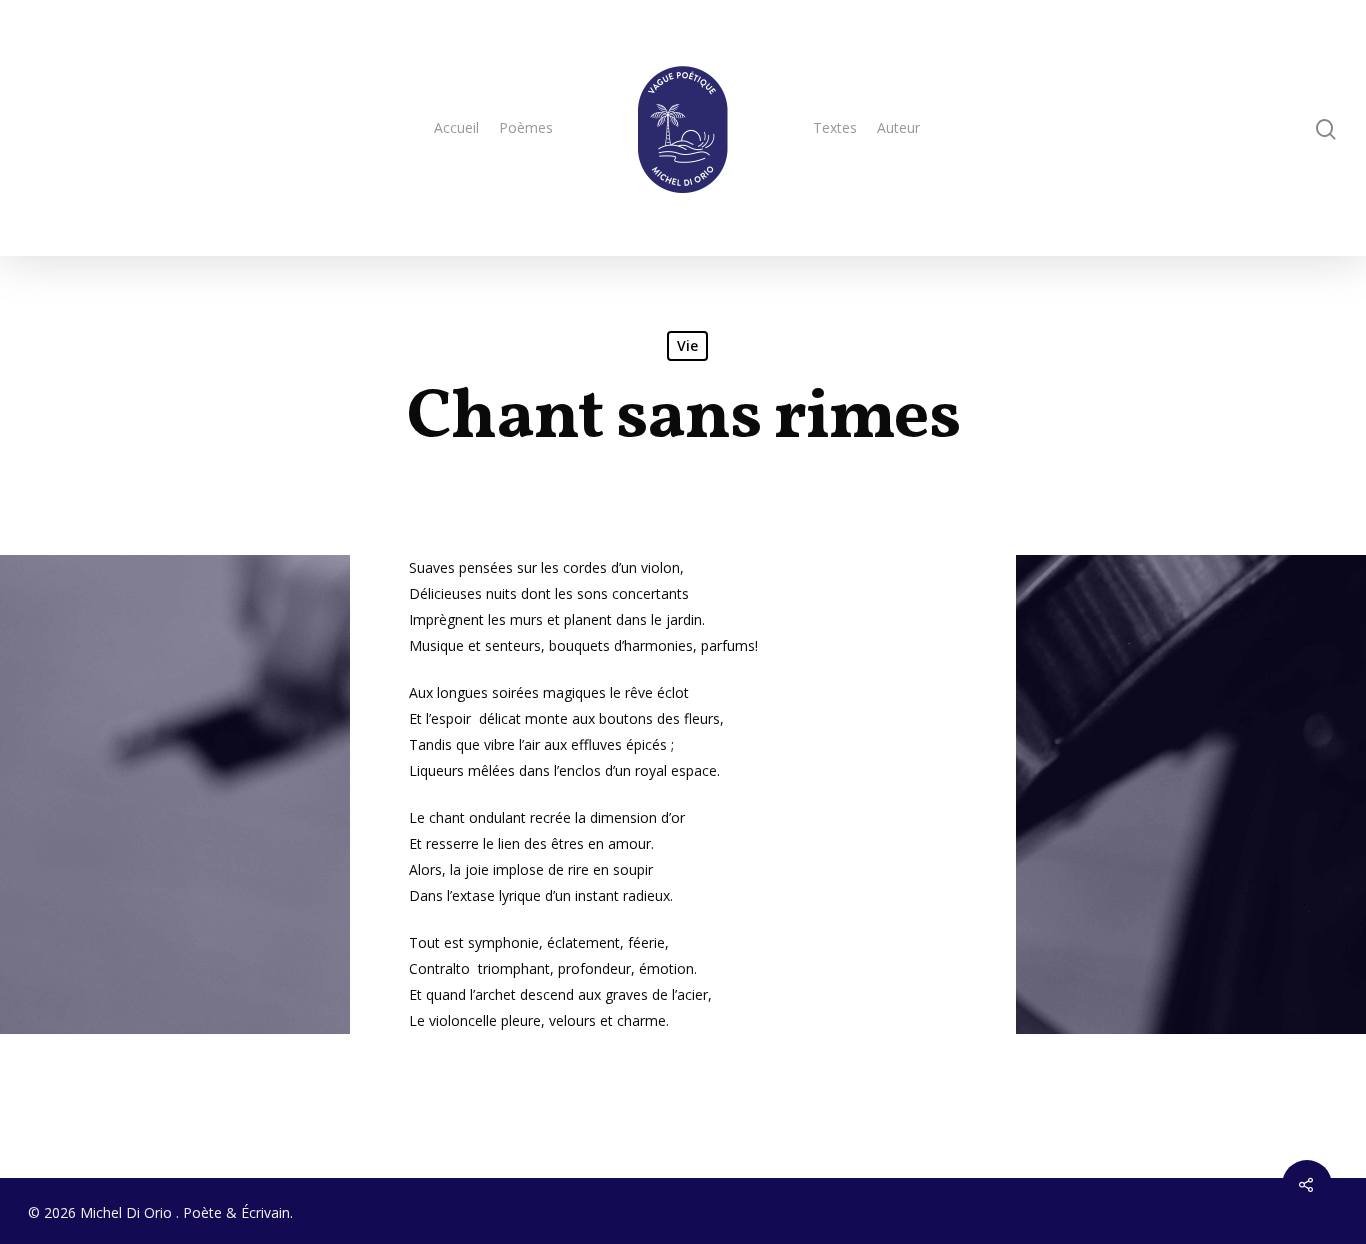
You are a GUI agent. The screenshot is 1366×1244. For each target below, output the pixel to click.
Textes (835, 127)
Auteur (898, 127)
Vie (687, 345)
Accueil (456, 127)
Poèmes (526, 127)
